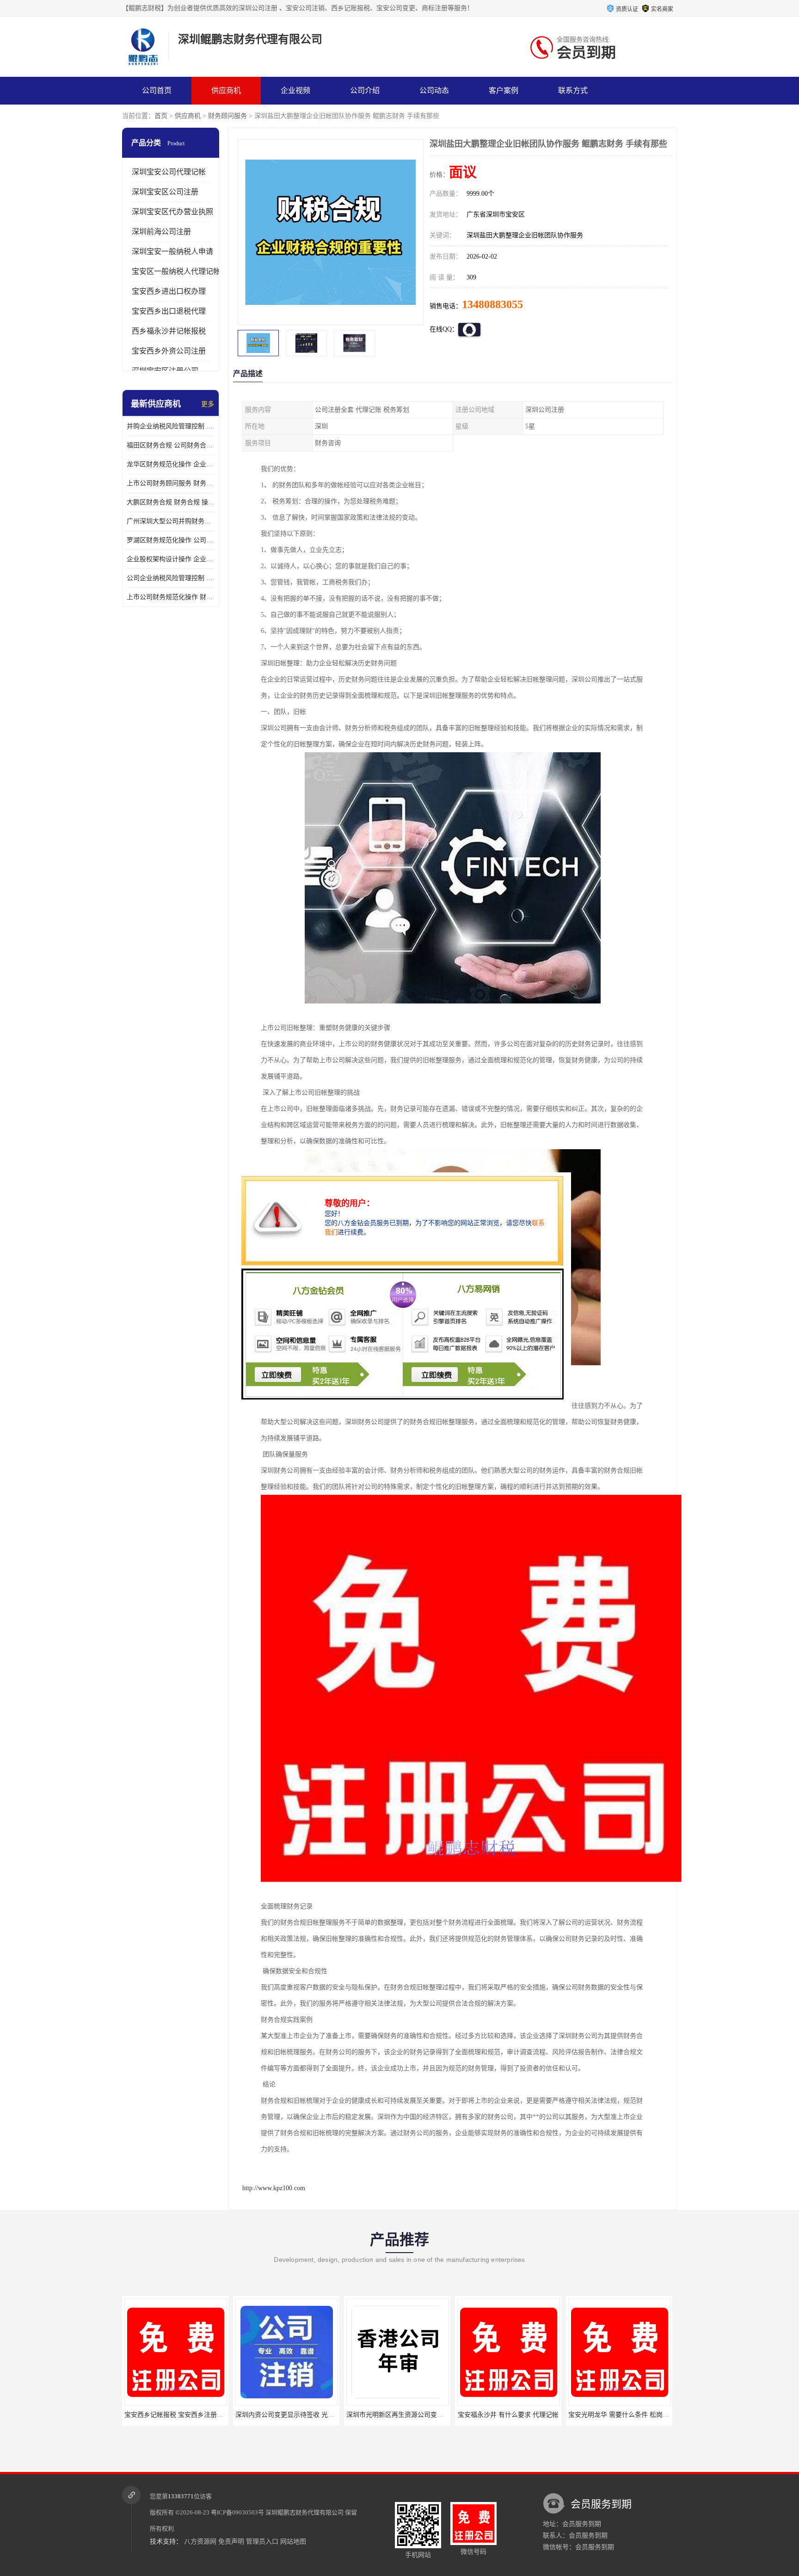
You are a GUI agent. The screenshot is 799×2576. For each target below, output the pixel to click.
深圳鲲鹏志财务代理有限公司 (304, 2512)
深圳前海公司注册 (161, 232)
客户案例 (504, 90)
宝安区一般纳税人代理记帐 (176, 271)
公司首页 (157, 90)
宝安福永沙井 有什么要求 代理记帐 (397, 2415)
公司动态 (434, 90)
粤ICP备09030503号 (237, 2512)
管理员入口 (262, 2542)
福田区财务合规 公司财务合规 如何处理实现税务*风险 (171, 445)
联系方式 (573, 90)
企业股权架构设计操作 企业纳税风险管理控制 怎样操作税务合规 (171, 559)
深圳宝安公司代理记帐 (169, 172)
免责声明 (231, 2542)
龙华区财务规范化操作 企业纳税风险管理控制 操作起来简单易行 (171, 464)
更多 (208, 404)
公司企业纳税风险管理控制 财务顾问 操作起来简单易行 (171, 578)
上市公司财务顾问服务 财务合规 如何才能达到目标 (171, 483)
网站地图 (293, 2542)
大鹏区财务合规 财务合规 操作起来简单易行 (171, 502)
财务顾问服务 (227, 116)
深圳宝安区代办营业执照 (172, 212)
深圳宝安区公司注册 (165, 192)
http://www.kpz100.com (274, 2188)
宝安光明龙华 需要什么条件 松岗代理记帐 (517, 2415)
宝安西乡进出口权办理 (169, 291)
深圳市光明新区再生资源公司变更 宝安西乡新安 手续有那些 (321, 2415)
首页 (161, 116)
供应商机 (226, 90)
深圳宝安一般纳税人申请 (172, 251)
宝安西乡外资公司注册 (169, 351)
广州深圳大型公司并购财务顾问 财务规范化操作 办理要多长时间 (171, 521)
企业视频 (295, 90)
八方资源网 (200, 2542)
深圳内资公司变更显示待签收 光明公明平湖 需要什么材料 (207, 2415)
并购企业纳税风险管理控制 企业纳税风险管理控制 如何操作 (171, 426)
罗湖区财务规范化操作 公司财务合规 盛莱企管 (171, 540)
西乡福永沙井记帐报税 (169, 331)
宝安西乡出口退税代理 (169, 311)
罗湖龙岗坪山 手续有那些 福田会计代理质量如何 (638, 2415)
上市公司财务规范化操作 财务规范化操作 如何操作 (171, 597)
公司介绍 (365, 90)
